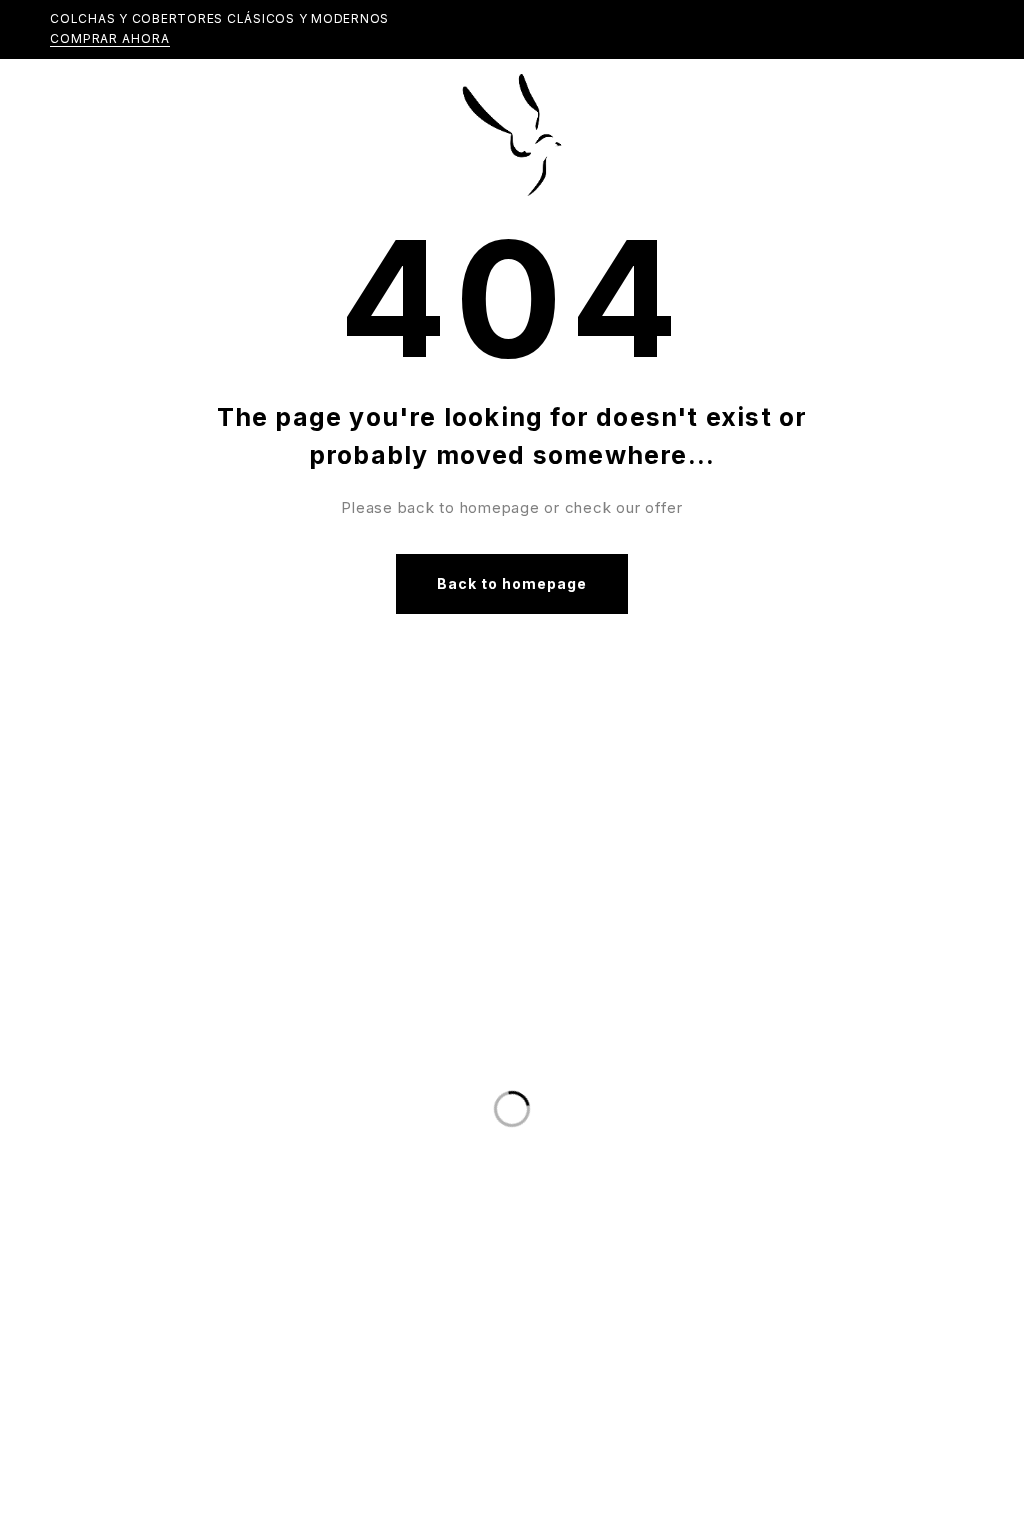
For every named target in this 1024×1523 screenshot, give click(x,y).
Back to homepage (512, 583)
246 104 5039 (235, 1321)
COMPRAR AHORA (110, 38)
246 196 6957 (235, 1281)
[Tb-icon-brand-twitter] (492, 1039)
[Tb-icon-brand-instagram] (532, 1039)
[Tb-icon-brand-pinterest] (573, 1039)
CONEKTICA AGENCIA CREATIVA (751, 1495)
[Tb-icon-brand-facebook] (451, 1039)
